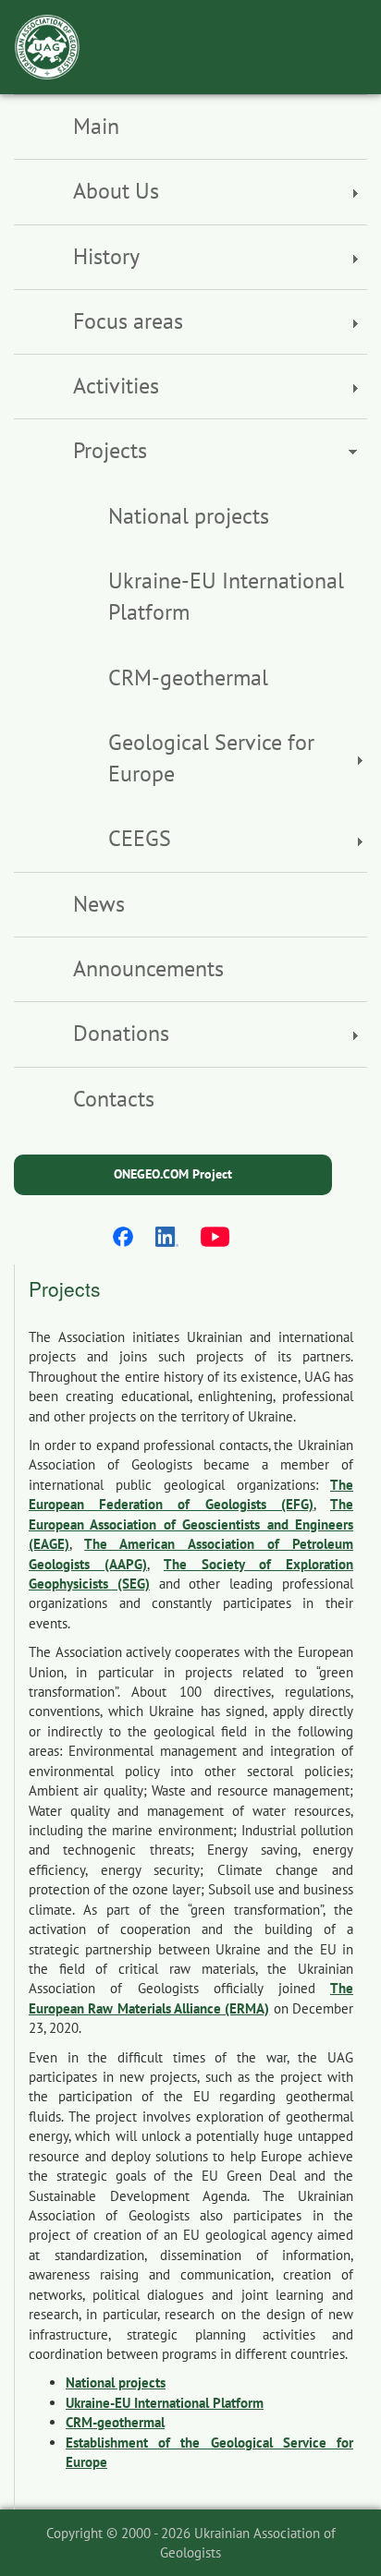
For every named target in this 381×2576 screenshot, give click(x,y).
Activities (116, 386)
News (99, 904)
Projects (110, 450)
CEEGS (140, 838)
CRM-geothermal (188, 677)
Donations (121, 1033)
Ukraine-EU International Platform (226, 596)
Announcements (148, 968)
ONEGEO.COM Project (173, 1174)
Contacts (114, 1099)
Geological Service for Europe (211, 758)
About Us (116, 191)
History (106, 256)
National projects (189, 516)
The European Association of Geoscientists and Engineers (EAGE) (191, 1524)
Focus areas (128, 321)
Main (96, 126)
